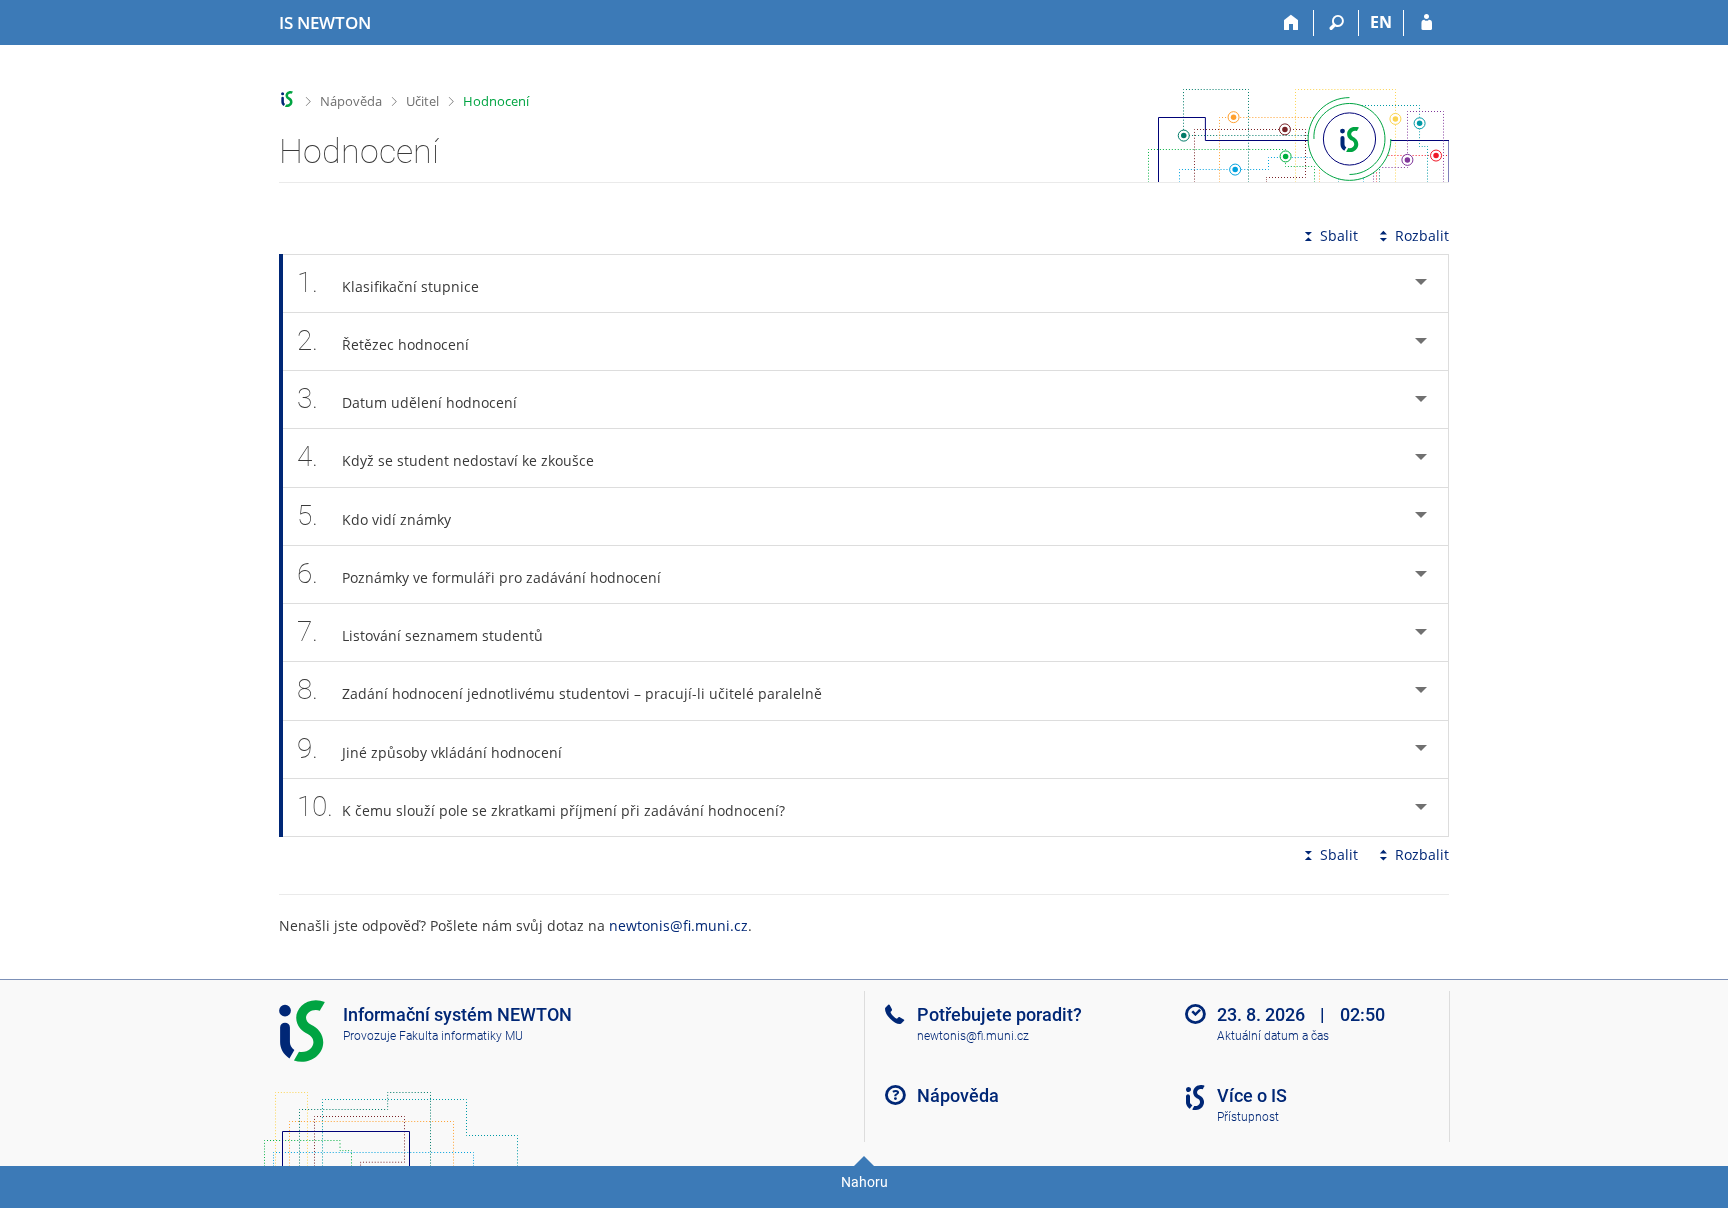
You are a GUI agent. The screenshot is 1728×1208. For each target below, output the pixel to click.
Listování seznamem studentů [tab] (420, 631)
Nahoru (864, 1182)
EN (1381, 22)
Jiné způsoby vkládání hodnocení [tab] (429, 748)
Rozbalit (1422, 235)
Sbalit (1339, 235)
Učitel (422, 101)
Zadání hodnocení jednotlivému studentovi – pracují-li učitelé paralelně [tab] (559, 689)
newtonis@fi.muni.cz (678, 925)
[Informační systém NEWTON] (287, 99)
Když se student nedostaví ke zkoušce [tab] (445, 456)
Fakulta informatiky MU (461, 1036)
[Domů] (1291, 23)
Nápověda (351, 101)
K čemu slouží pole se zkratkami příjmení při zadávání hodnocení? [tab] (541, 806)
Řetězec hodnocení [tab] (383, 340)
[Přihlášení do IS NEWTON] (1426, 23)
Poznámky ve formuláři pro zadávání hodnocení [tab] (479, 573)
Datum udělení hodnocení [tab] (407, 398)
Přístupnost (1248, 1117)
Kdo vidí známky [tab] (374, 515)
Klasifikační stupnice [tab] (388, 282)
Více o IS (1252, 1095)
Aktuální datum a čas (1273, 1036)
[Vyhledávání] (1336, 23)
